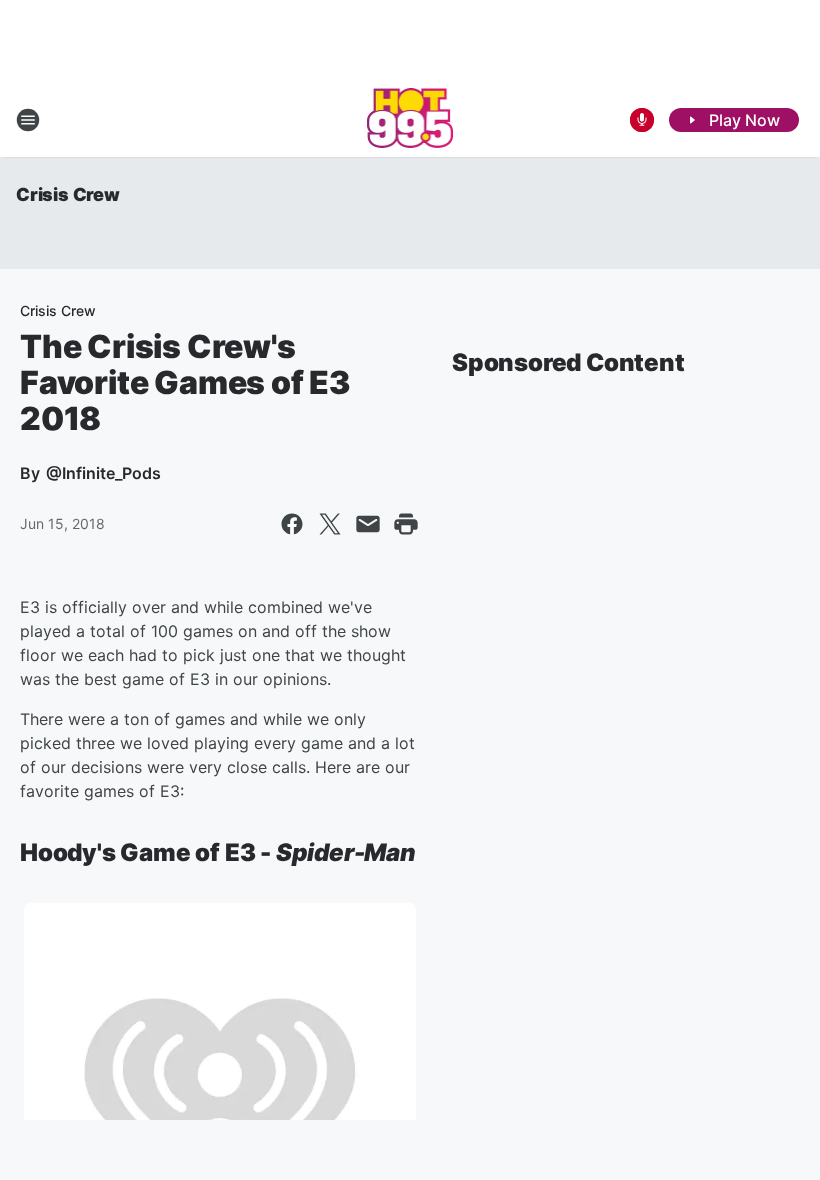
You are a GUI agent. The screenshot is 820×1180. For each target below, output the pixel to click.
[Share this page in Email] (368, 524)
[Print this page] (406, 524)
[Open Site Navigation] (28, 120)
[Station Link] (410, 120)
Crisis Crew (68, 194)
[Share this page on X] (330, 524)
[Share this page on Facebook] (292, 524)
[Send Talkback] (642, 120)
